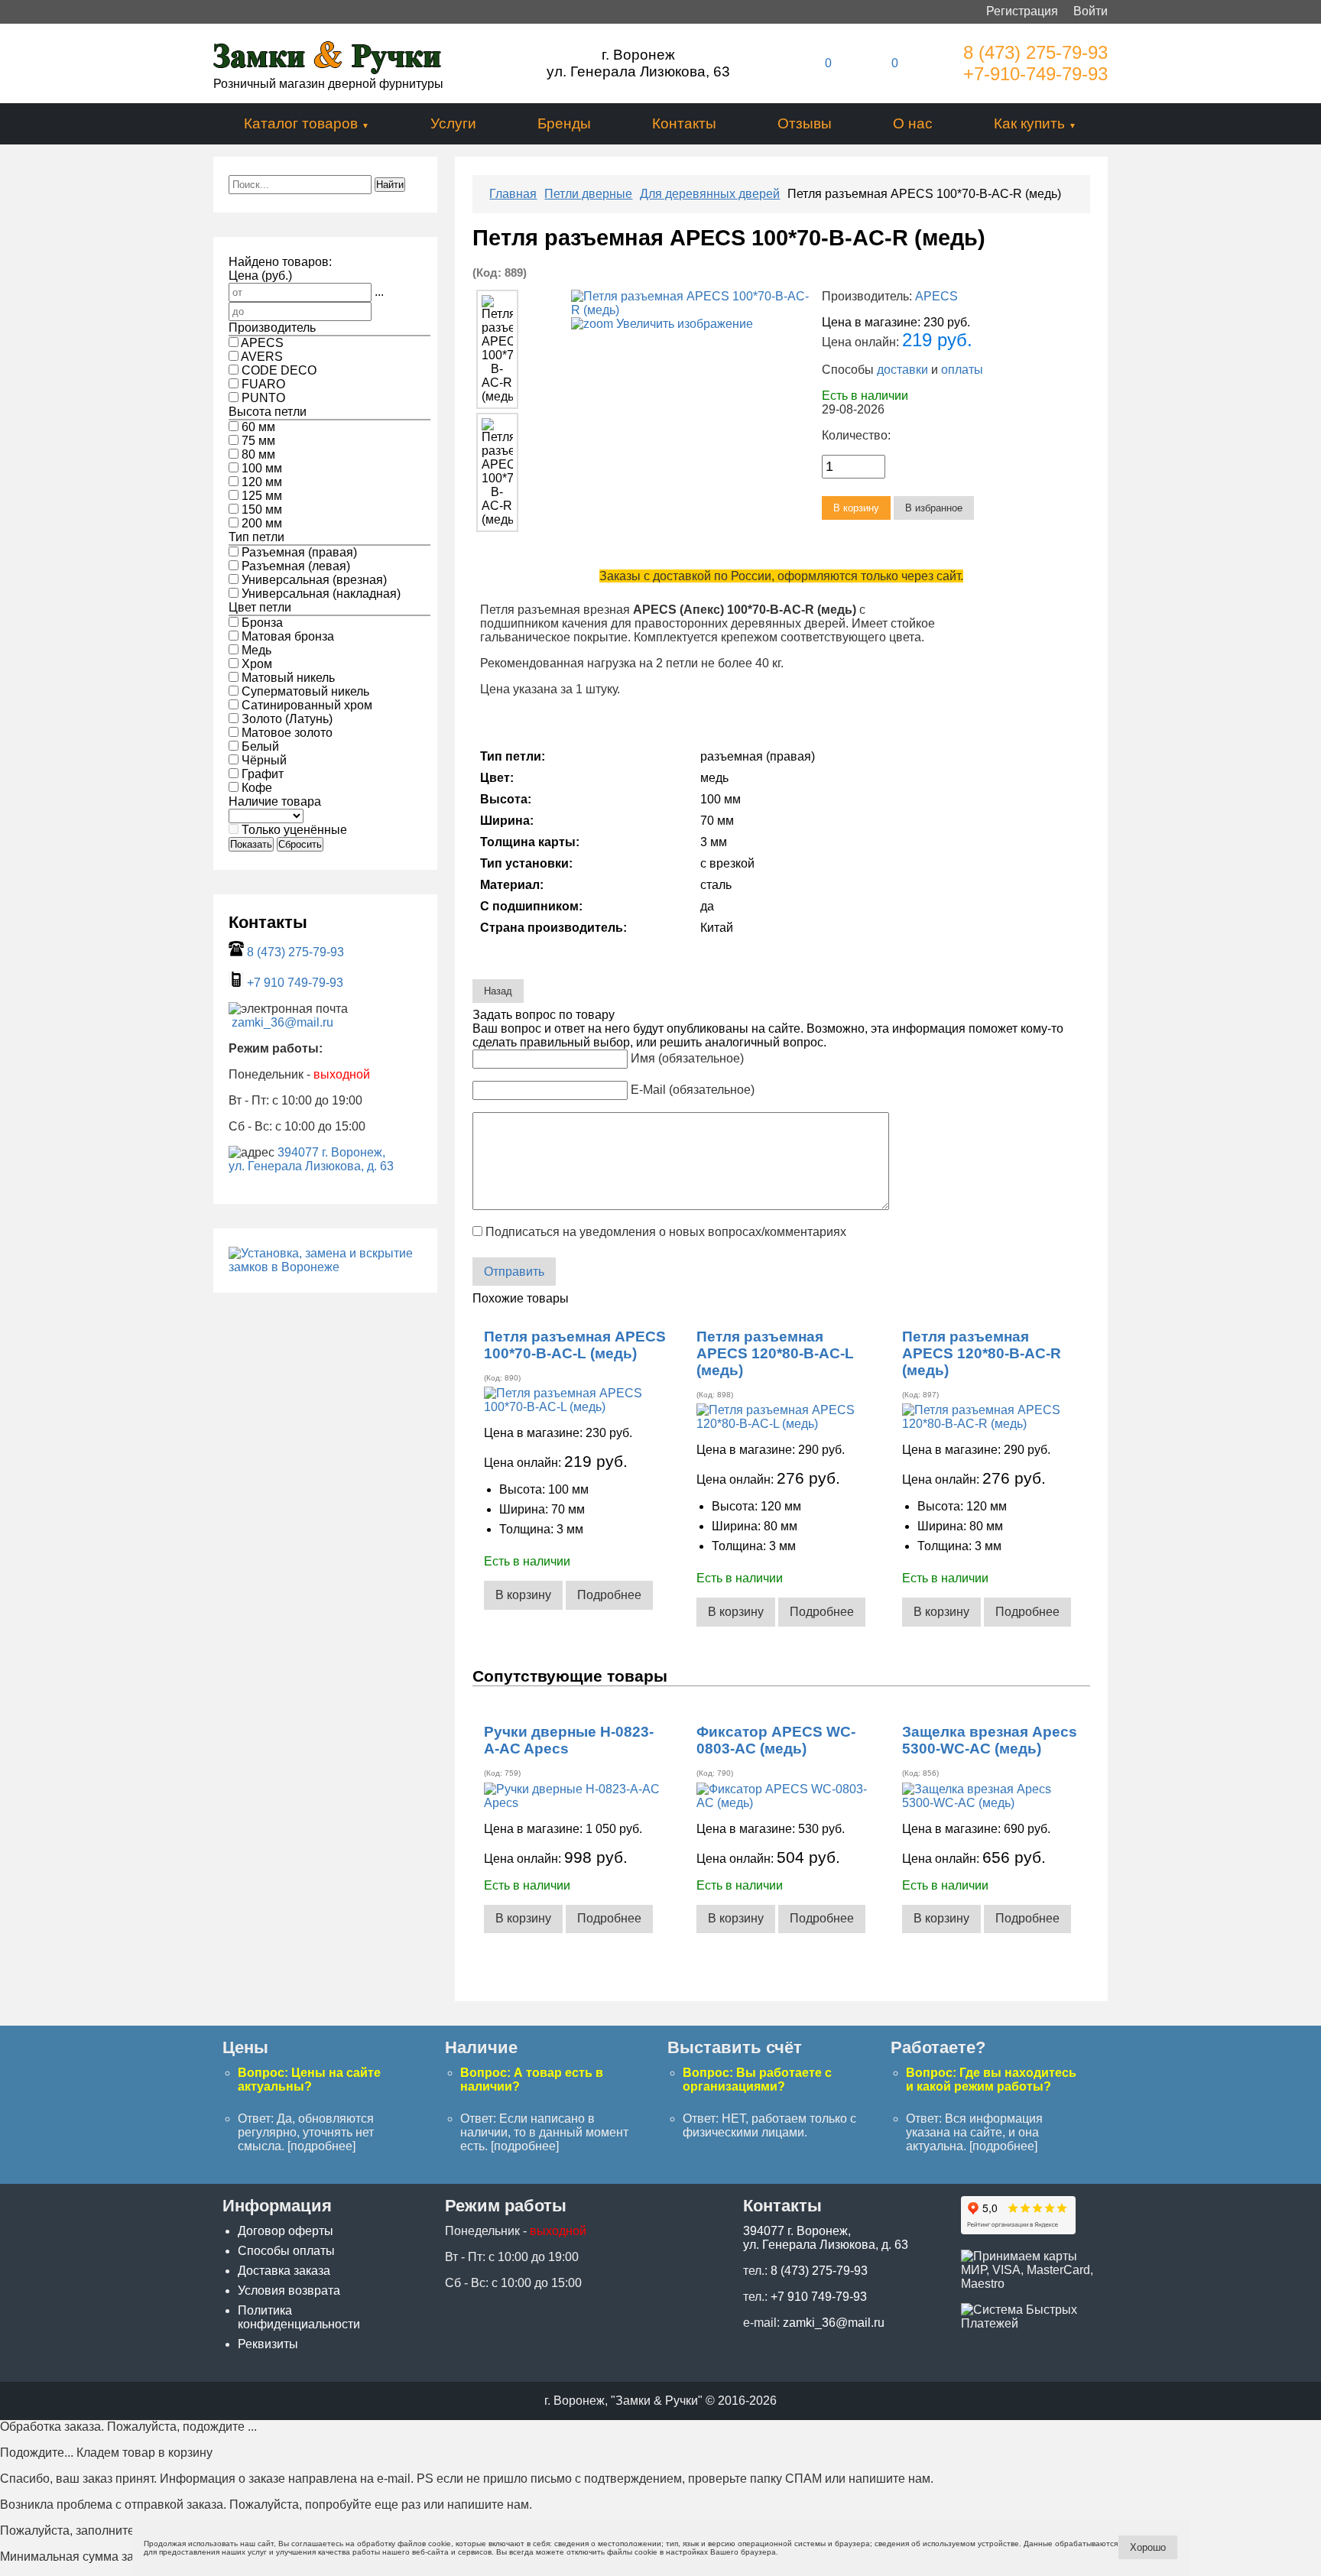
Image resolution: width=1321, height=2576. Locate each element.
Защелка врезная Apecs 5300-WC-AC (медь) (990, 1740)
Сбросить (300, 844)
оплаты (962, 370)
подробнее (321, 2146)
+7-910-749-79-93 (1035, 74)
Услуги (453, 123)
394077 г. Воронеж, (331, 1152)
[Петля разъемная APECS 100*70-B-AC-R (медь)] (497, 349)
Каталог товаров (301, 123)
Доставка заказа (284, 2271)
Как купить (1029, 123)
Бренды (564, 123)
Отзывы (805, 123)
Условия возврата (289, 2290)
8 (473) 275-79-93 (1035, 52)
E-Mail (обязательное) (693, 1090)
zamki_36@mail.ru (282, 1022)
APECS (936, 296)
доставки (902, 370)
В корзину (523, 1595)
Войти (1091, 11)
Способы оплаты (286, 2251)
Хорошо (1148, 2547)
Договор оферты (286, 2231)
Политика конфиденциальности (299, 2317)
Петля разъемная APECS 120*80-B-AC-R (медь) (982, 1353)
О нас (913, 123)
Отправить (514, 1272)
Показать (251, 844)
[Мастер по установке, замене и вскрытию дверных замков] (325, 1267)
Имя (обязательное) (687, 1058)
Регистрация (1022, 11)
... (379, 292)
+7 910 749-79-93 (295, 983)
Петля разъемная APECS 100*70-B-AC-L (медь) (575, 1345)
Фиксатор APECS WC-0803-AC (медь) (776, 1740)
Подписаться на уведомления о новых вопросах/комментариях (666, 1232)
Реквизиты (268, 2344)
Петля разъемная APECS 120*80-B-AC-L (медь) (775, 1353)
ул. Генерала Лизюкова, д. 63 (311, 1166)
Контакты (684, 123)
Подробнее (609, 1595)
